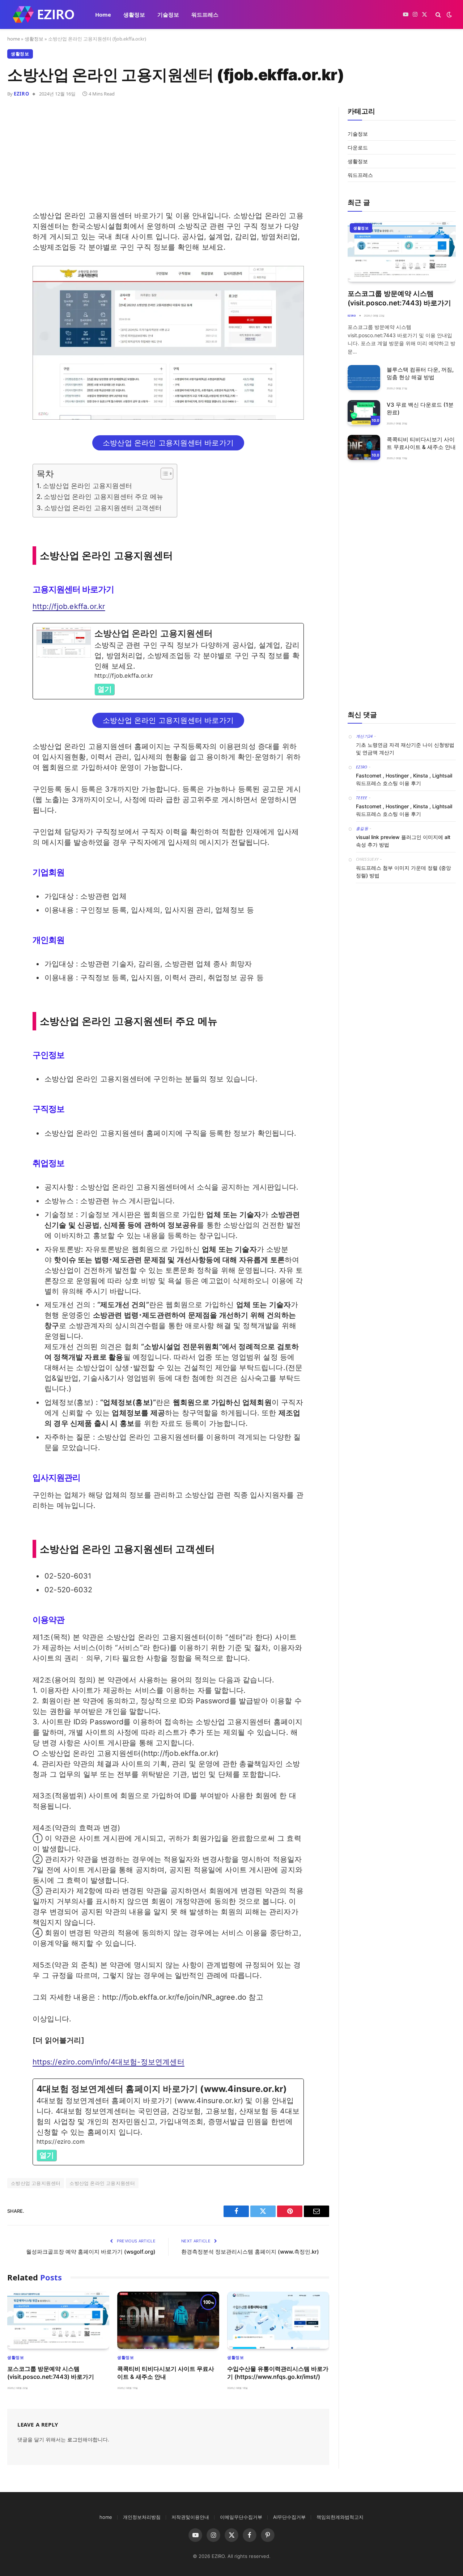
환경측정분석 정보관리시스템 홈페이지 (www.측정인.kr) (250, 2252)
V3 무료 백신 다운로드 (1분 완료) (420, 408)
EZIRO (21, 94)
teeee (362, 798)
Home (103, 14)
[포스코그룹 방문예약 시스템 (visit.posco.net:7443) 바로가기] (58, 2320)
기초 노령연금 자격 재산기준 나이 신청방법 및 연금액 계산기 (405, 749)
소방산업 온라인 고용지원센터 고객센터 (103, 508)
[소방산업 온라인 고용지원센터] (168, 661)
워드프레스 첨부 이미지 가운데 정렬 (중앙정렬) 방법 (403, 872)
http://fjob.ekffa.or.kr (69, 606)
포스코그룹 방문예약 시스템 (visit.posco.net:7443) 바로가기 (51, 2373)
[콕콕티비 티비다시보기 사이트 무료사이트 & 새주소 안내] (168, 2320)
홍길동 (362, 828)
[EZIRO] (44, 14)
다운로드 (358, 147)
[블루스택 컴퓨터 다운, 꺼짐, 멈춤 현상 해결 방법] (364, 378)
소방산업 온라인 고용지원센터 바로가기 (168, 443)
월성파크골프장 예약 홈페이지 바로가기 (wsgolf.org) (91, 2252)
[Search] (438, 15)
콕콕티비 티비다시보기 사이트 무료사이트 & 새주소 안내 (166, 2373)
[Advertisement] (168, 160)
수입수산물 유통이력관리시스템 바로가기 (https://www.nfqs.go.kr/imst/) (278, 2373)
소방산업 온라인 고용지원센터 (87, 486)
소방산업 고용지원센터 (36, 2183)
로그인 (75, 2439)
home (14, 39)
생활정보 (134, 14)
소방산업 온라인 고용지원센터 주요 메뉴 (103, 497)
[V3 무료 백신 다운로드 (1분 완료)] (364, 413)
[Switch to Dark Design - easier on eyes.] (449, 14)
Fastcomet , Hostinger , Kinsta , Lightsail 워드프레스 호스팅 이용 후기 (404, 779)
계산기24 (364, 736)
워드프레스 (205, 14)
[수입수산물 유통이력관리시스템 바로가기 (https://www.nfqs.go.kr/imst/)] (278, 2320)
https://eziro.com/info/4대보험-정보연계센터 (109, 2062)
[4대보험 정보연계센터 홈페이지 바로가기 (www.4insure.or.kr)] (168, 2122)
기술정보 (168, 14)
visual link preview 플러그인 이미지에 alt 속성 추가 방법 (403, 841)
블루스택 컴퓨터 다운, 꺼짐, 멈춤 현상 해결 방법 (420, 373)
